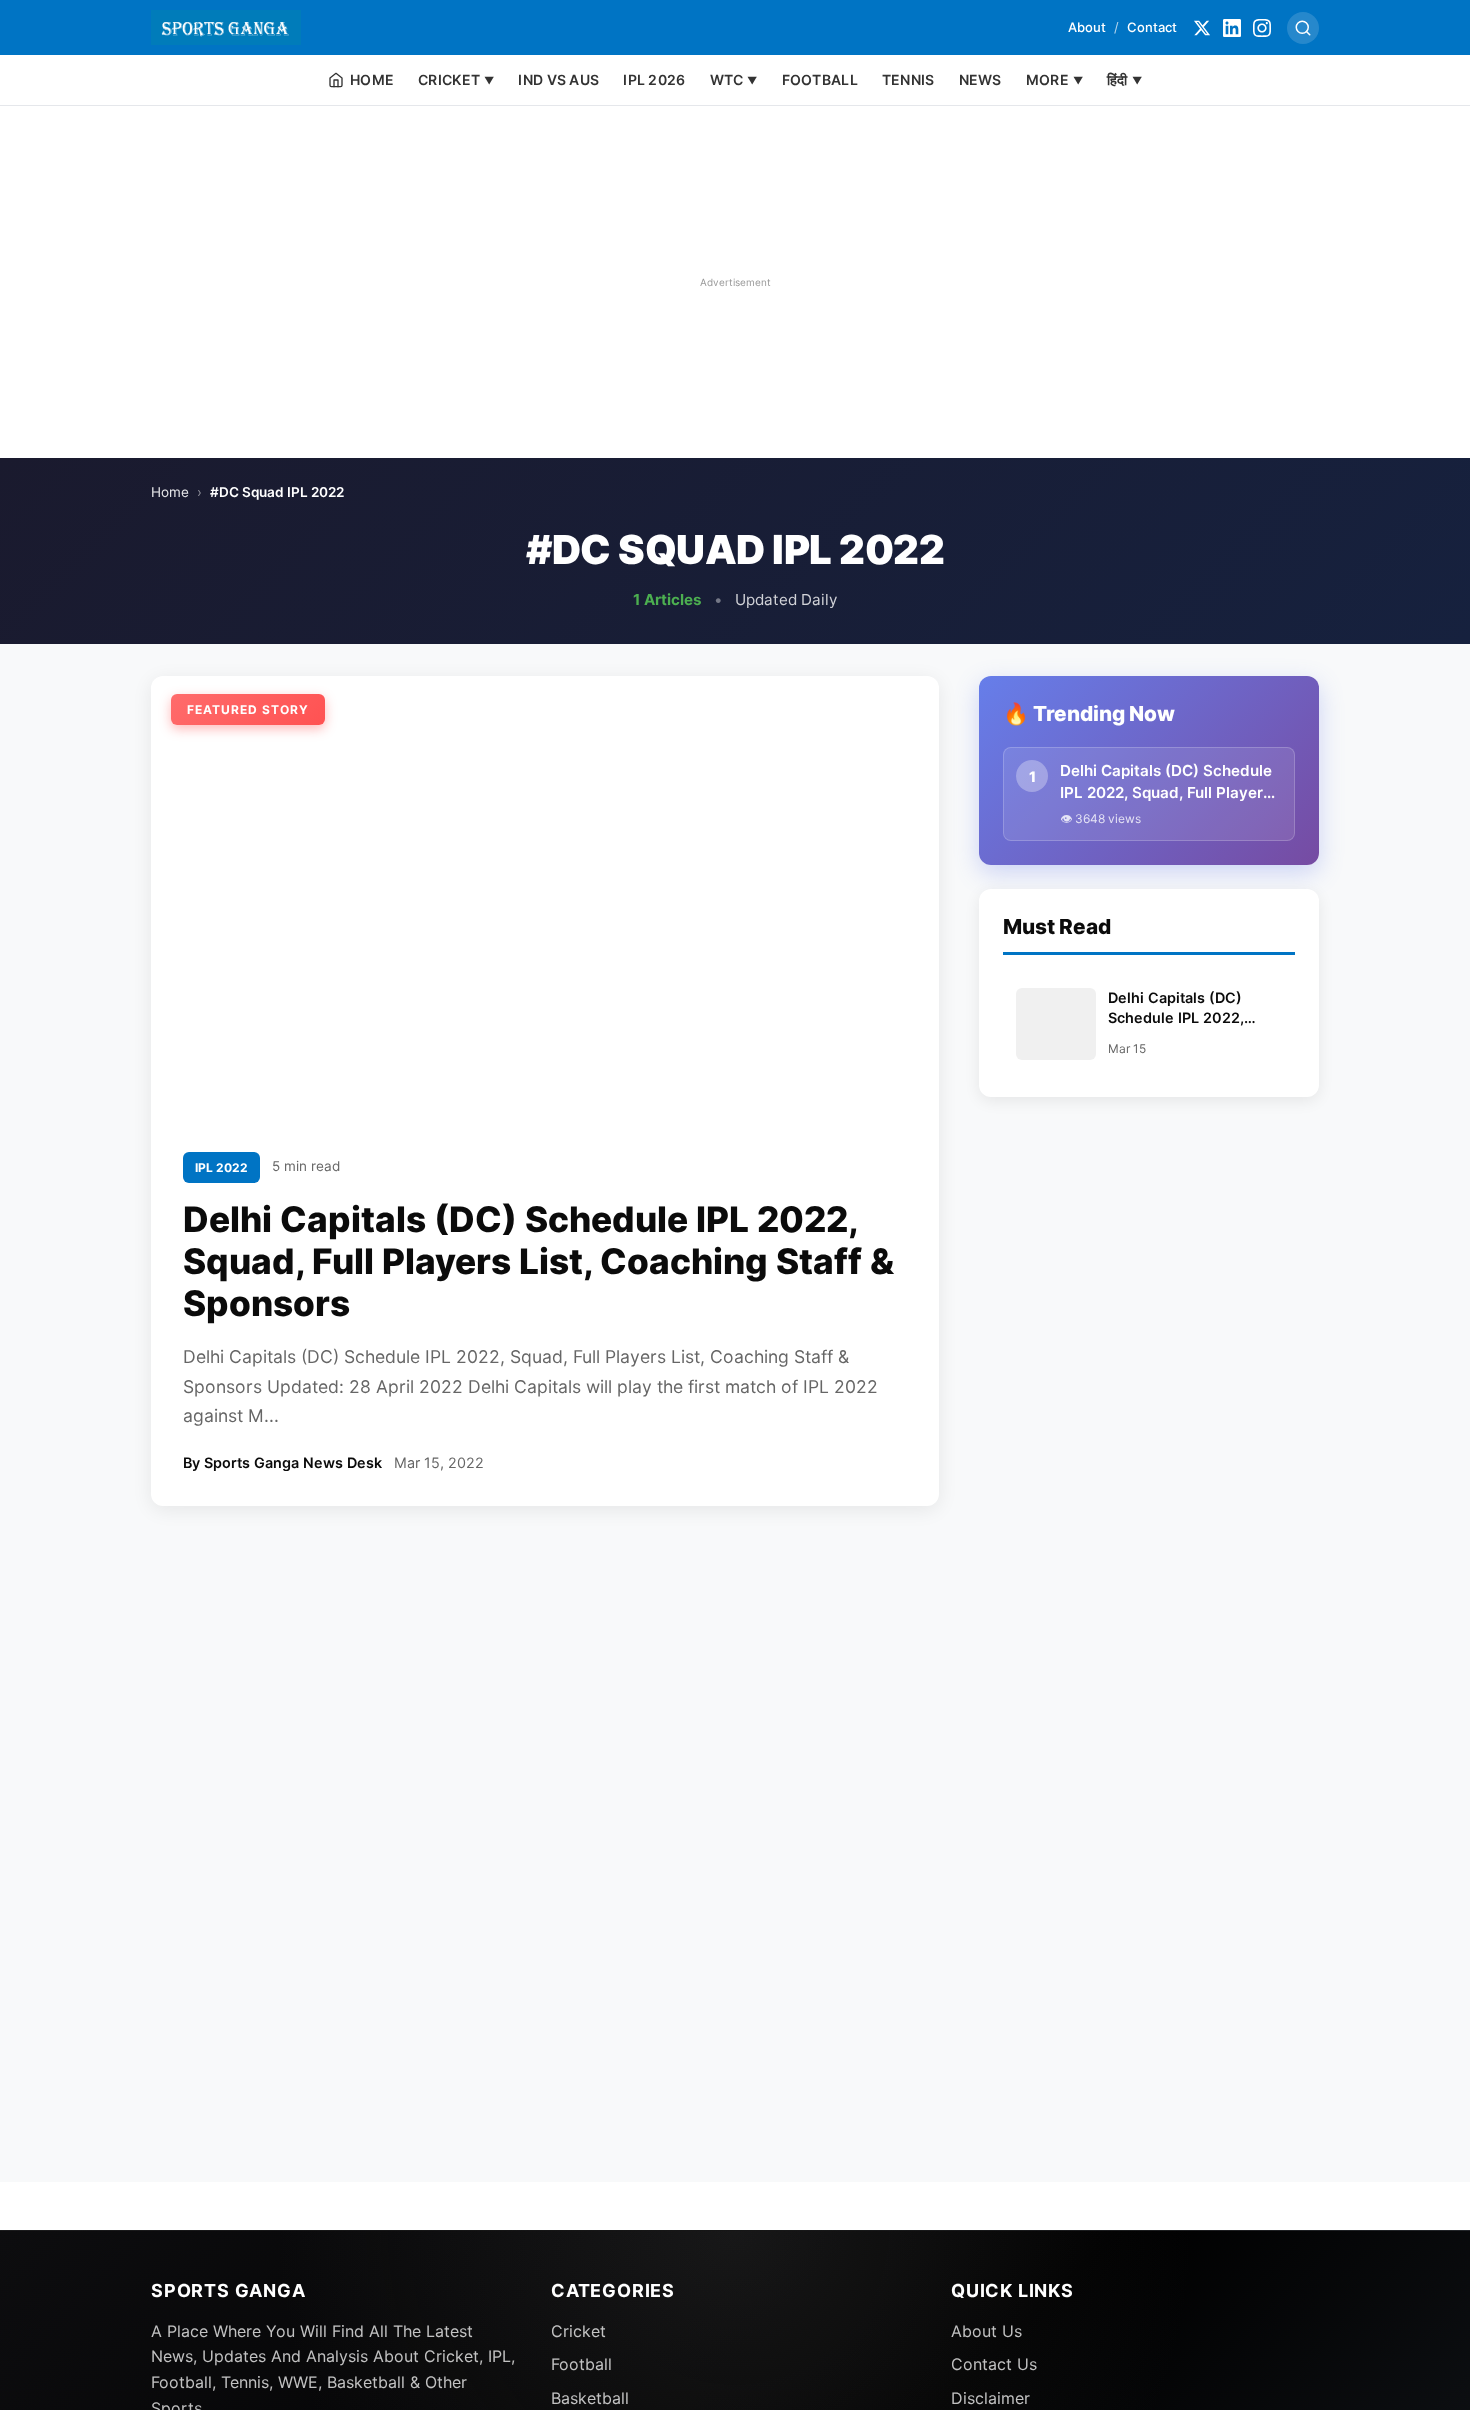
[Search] (1303, 28)
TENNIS (908, 79)
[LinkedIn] (1232, 28)
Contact (1152, 27)
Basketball (590, 2398)
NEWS (980, 79)
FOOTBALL (820, 79)
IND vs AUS (558, 79)
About (1087, 27)
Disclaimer (990, 2398)
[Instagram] (1262, 28)
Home (170, 492)
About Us (986, 2331)
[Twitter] (1202, 28)
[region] (735, 282)
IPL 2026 (654, 79)
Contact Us (994, 2364)
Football (581, 2364)
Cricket (578, 2331)
